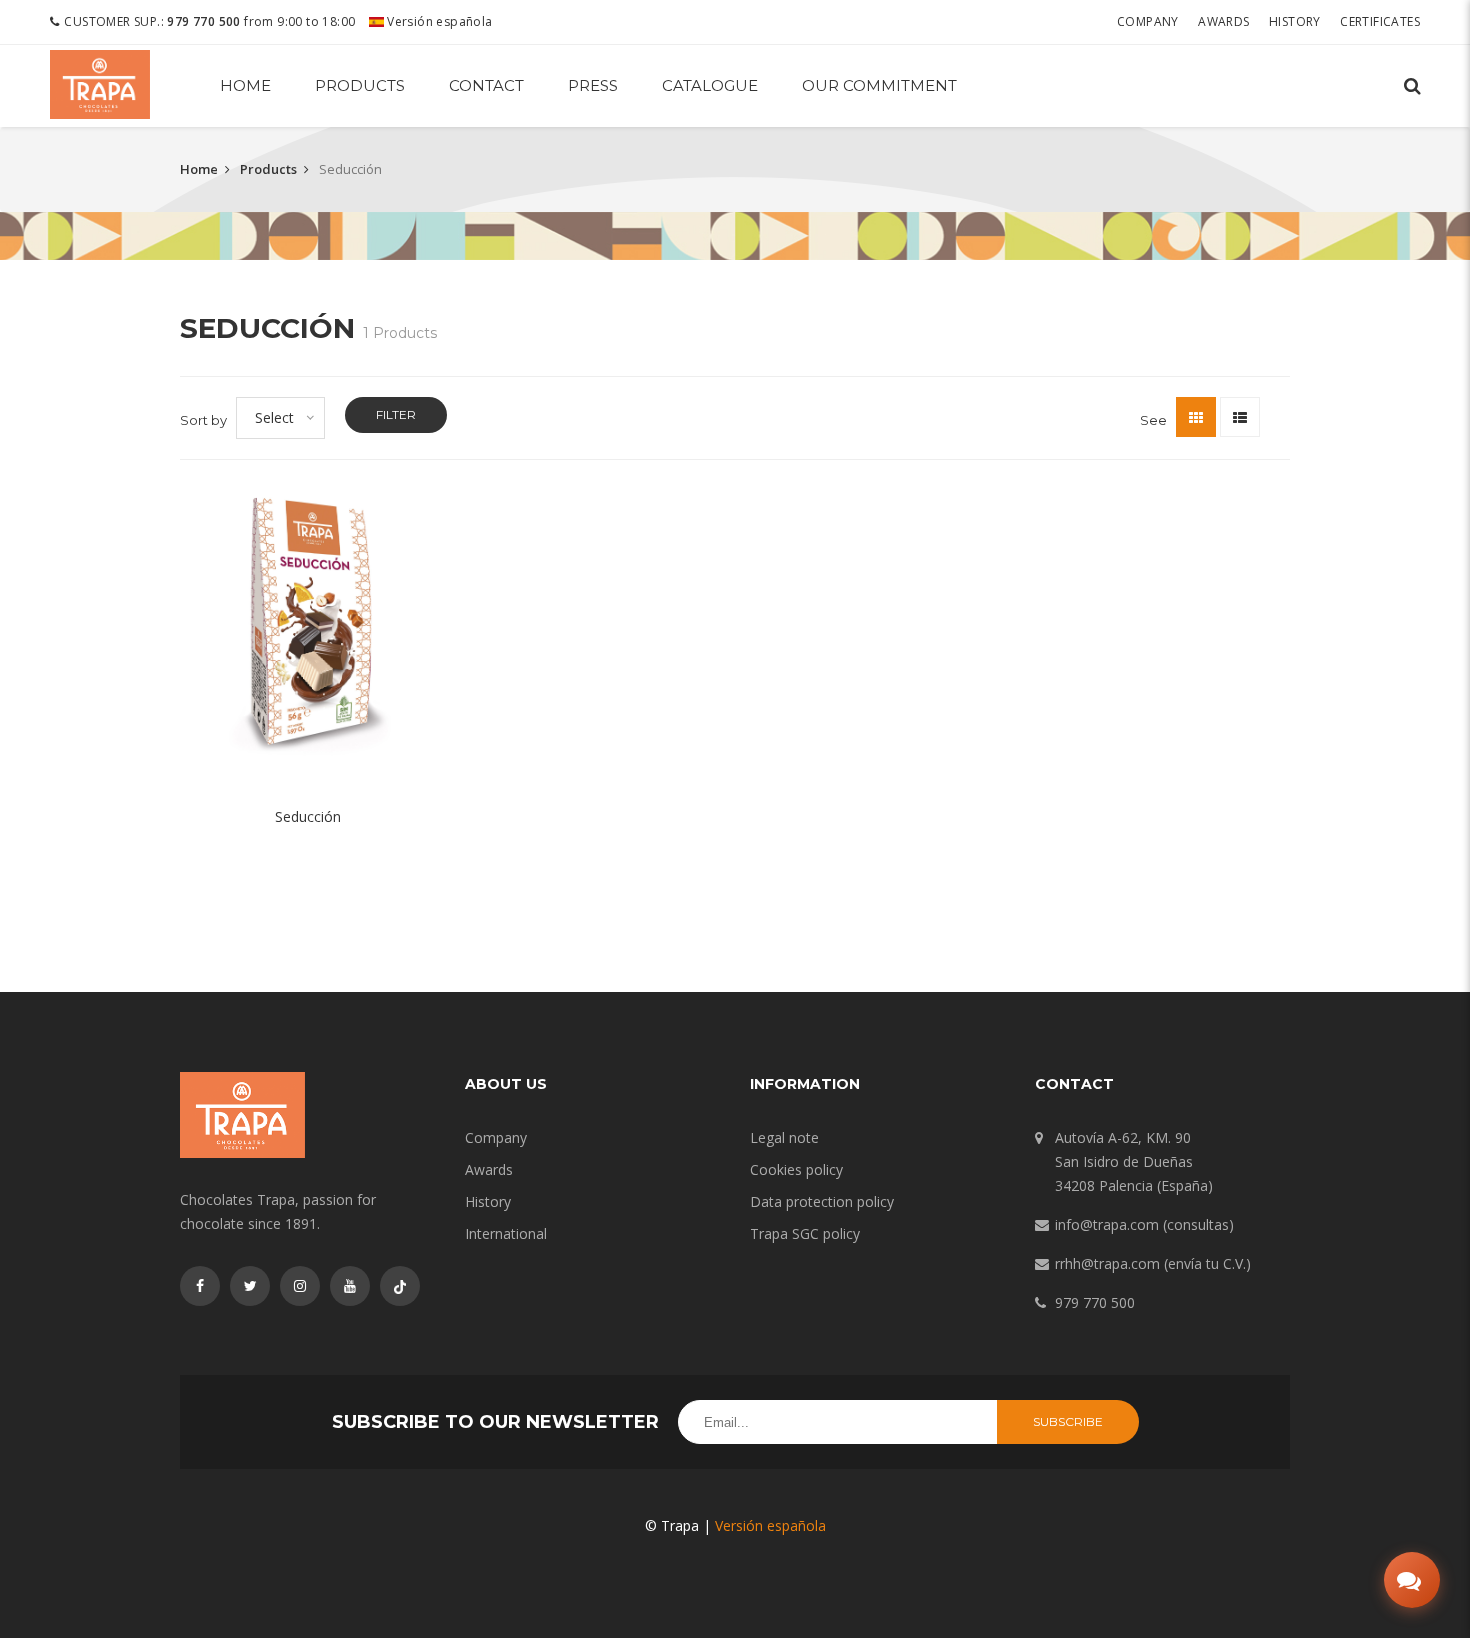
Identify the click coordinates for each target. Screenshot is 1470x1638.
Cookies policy (796, 1169)
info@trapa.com (1107, 1224)
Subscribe (1068, 1421)
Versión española (438, 21)
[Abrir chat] (1412, 1580)
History (1295, 21)
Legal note (784, 1137)
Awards (1223, 21)
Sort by (203, 420)
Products (360, 85)
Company (1148, 21)
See (1153, 420)
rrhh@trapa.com (1107, 1263)
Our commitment (879, 85)
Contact (486, 85)
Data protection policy (822, 1201)
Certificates (1380, 21)
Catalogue (710, 85)
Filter (396, 414)
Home (245, 85)
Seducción (308, 816)
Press (593, 85)
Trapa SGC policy (805, 1233)
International (506, 1233)
